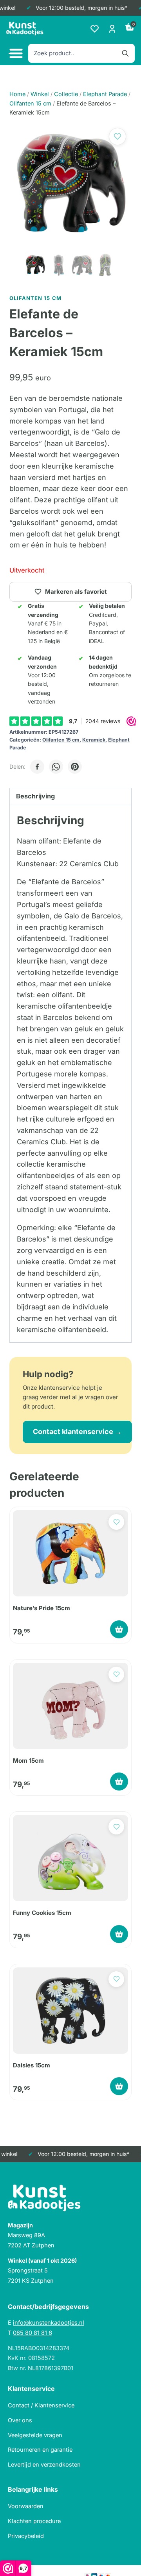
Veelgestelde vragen (35, 2435)
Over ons (20, 2420)
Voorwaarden (26, 2506)
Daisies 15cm (32, 2065)
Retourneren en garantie (40, 2450)
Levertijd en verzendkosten (44, 2464)
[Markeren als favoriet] (117, 136)
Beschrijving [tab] (35, 796)
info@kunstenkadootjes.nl (49, 2322)
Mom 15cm (28, 1761)
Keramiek (94, 740)
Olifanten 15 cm (61, 740)
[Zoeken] (125, 53)
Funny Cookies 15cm (42, 1913)
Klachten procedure (34, 2521)
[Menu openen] (15, 54)
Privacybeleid (26, 2536)
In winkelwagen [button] (119, 1629)
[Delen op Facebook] (37, 767)
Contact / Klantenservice (41, 2405)
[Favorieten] (95, 29)
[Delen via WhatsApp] (56, 767)
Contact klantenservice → (77, 1432)
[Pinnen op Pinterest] (75, 767)
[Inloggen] (112, 29)
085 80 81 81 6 (33, 2333)
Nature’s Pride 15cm (42, 1608)
